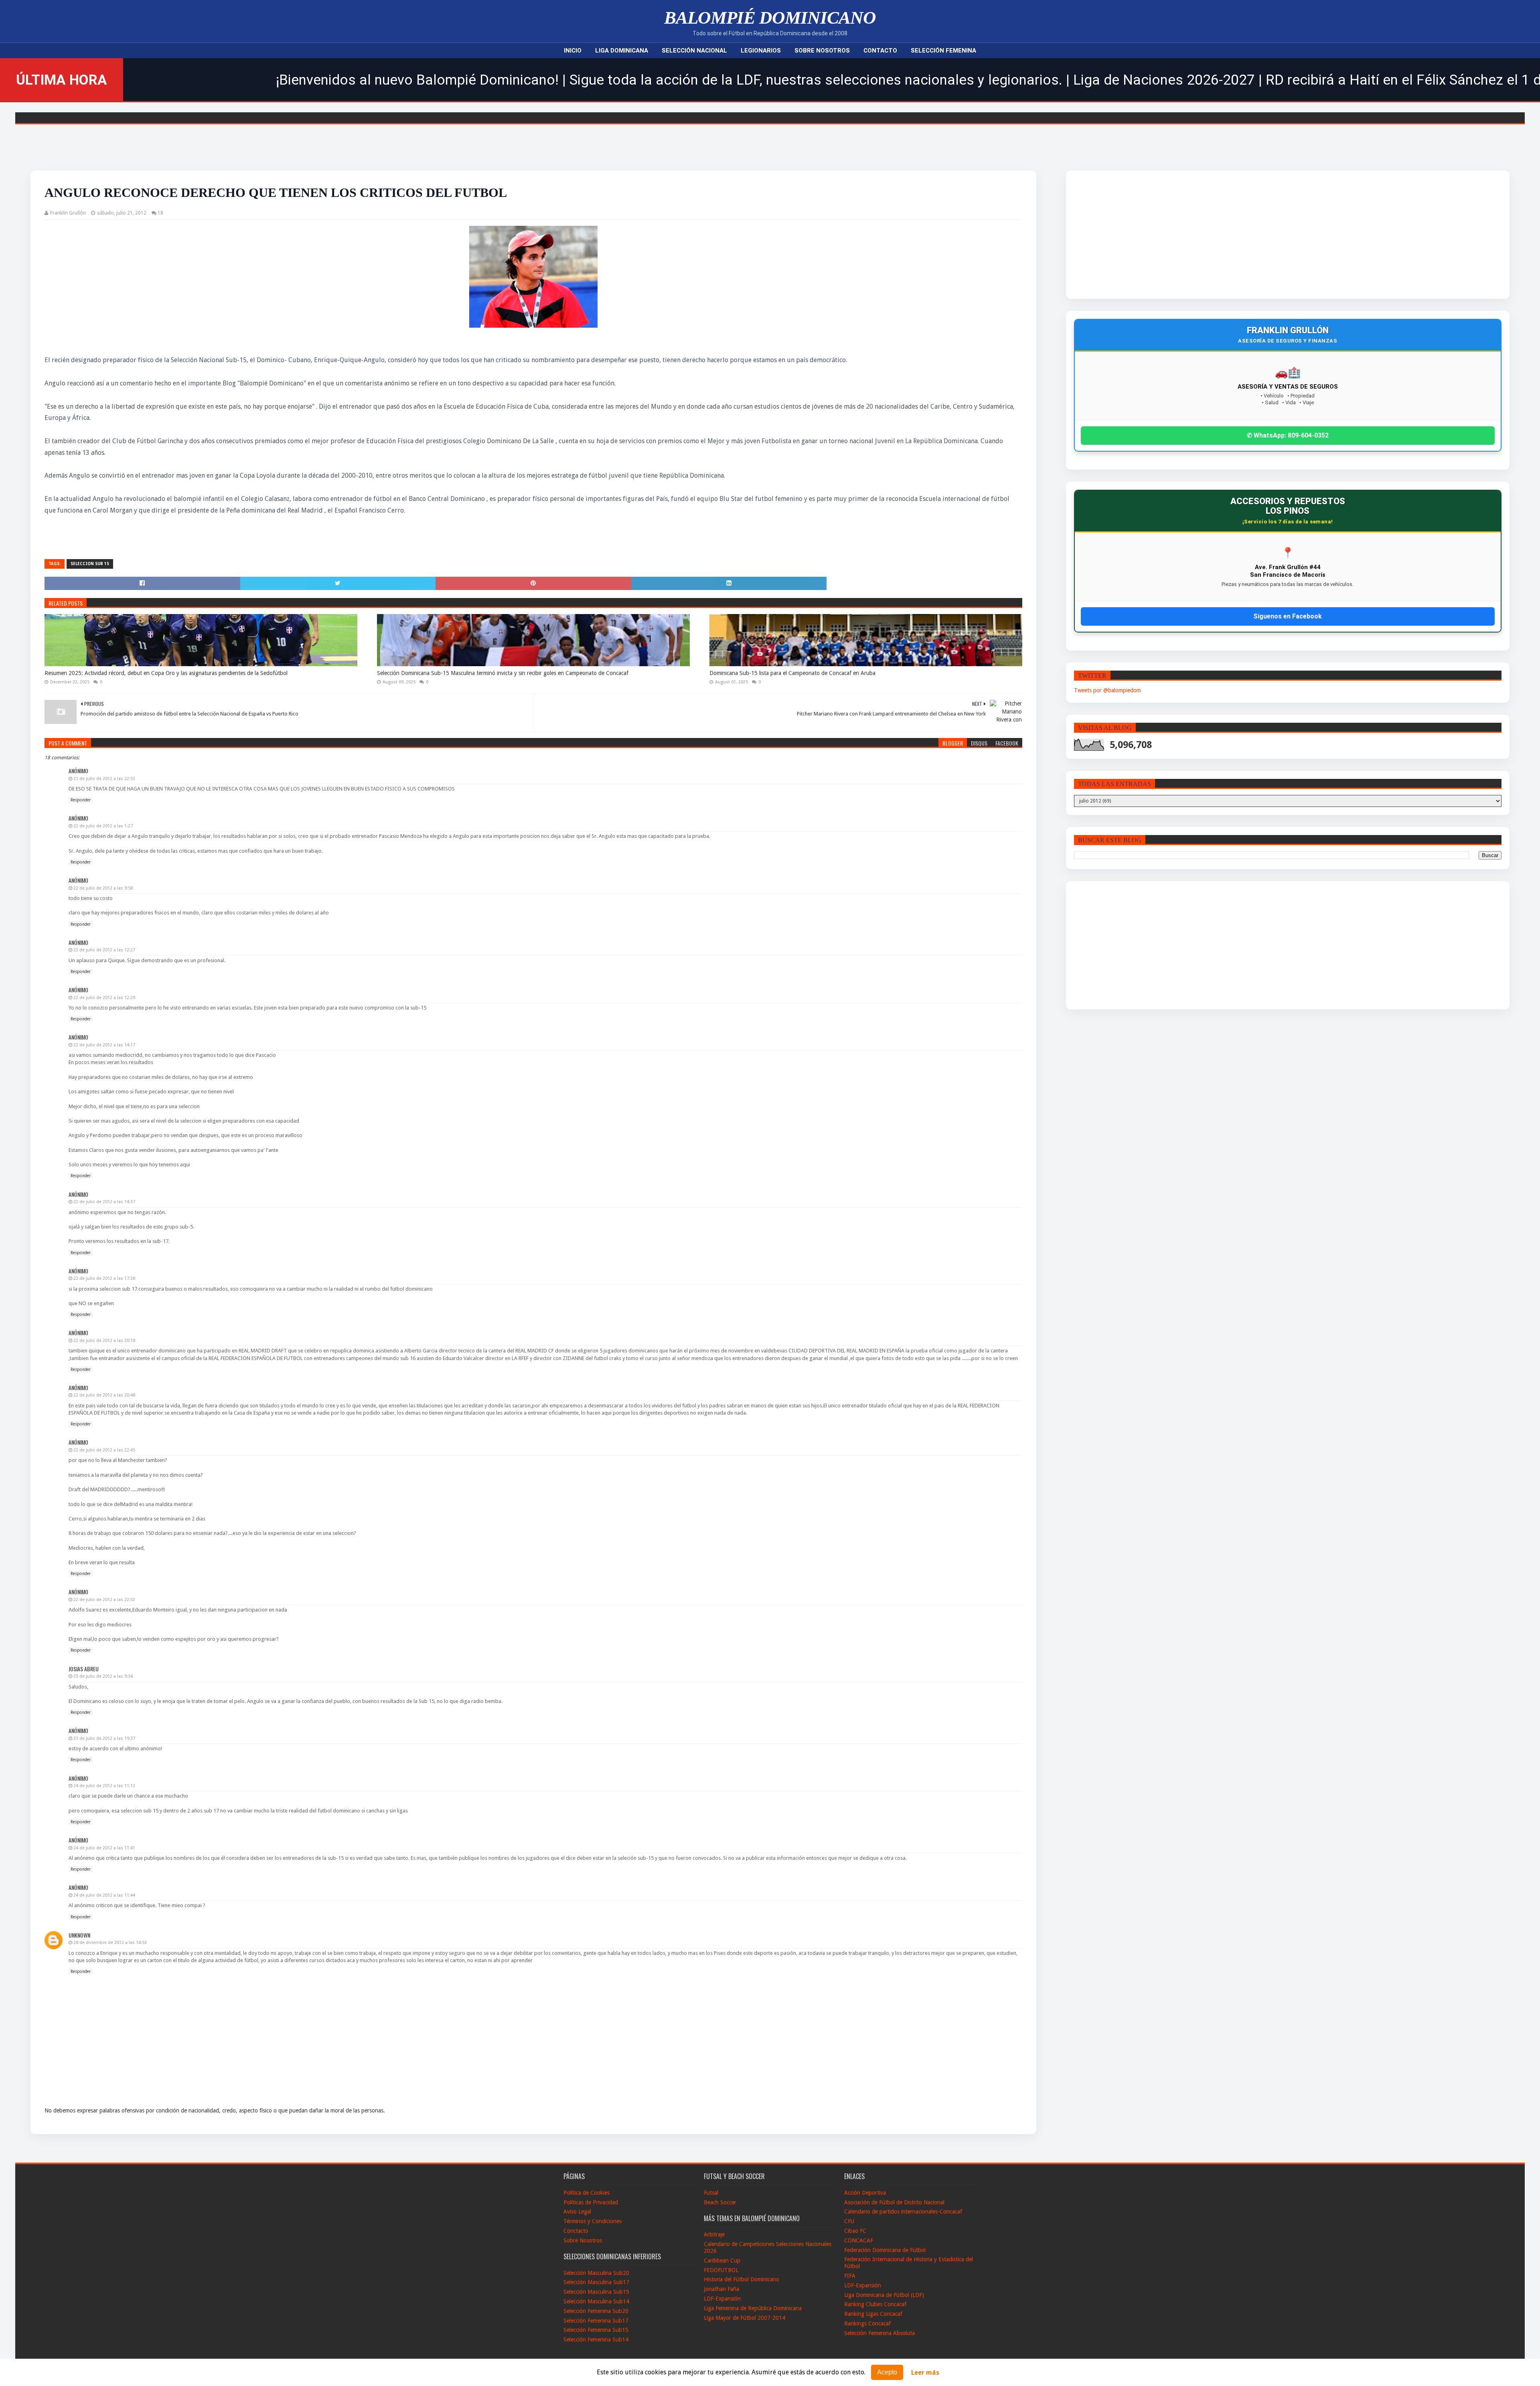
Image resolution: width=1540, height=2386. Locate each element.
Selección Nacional (694, 51)
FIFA (850, 2276)
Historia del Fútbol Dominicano (742, 2279)
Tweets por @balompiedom (1107, 690)
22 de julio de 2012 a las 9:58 (103, 888)
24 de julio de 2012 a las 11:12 (104, 1786)
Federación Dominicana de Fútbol (885, 2250)
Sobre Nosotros (822, 51)
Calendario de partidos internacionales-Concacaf (903, 2212)
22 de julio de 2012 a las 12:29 (104, 998)
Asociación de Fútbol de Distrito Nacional (894, 2202)
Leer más (925, 2373)
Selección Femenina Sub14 (596, 2339)
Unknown (79, 1935)
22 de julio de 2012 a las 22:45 (104, 1450)
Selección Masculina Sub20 (596, 2273)
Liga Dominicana (622, 51)
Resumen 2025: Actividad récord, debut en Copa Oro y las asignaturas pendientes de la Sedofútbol (166, 673)
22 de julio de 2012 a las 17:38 (104, 1278)
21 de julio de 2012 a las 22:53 (104, 779)
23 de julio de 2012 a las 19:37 (104, 1738)
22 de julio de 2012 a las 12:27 (104, 950)
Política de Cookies (587, 2193)
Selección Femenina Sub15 (596, 2330)
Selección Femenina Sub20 (596, 2311)
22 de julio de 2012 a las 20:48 (104, 1395)
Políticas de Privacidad (591, 2202)
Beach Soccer (720, 2202)
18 (160, 213)
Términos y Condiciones (593, 2221)
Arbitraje (714, 2234)
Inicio (573, 51)
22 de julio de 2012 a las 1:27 (103, 826)
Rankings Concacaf (867, 2323)
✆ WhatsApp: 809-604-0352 (1288, 435)
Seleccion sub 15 (90, 564)
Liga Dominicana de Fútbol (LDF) (884, 2295)
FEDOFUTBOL (721, 2270)
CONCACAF (859, 2240)
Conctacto (576, 2231)
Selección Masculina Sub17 (596, 2282)
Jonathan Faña (721, 2289)
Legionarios (761, 51)
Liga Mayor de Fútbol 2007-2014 (745, 2318)
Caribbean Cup (722, 2260)
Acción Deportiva (865, 2193)
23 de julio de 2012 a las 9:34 (103, 1676)
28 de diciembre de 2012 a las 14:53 (110, 1943)
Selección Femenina (943, 51)
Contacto (880, 51)
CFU (849, 2221)
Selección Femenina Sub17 (596, 2321)
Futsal (711, 2193)
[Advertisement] (1222, 235)
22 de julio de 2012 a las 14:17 (104, 1045)
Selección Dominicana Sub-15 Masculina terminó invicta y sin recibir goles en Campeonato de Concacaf (503, 673)
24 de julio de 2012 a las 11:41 (104, 1848)
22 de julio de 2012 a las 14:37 (104, 1202)
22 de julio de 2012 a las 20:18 (104, 1341)
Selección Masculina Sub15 (596, 2292)
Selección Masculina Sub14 (596, 2301)
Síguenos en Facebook (1288, 616)
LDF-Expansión (722, 2299)
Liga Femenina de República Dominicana (753, 2308)
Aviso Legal (577, 2212)
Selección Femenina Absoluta (879, 2333)
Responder (81, 800)
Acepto (887, 2372)
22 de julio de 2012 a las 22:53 (104, 1600)
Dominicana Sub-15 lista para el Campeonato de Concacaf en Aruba (792, 673)
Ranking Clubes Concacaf (875, 2304)
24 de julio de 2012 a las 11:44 (104, 1895)
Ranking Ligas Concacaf (873, 2314)
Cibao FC (855, 2231)
